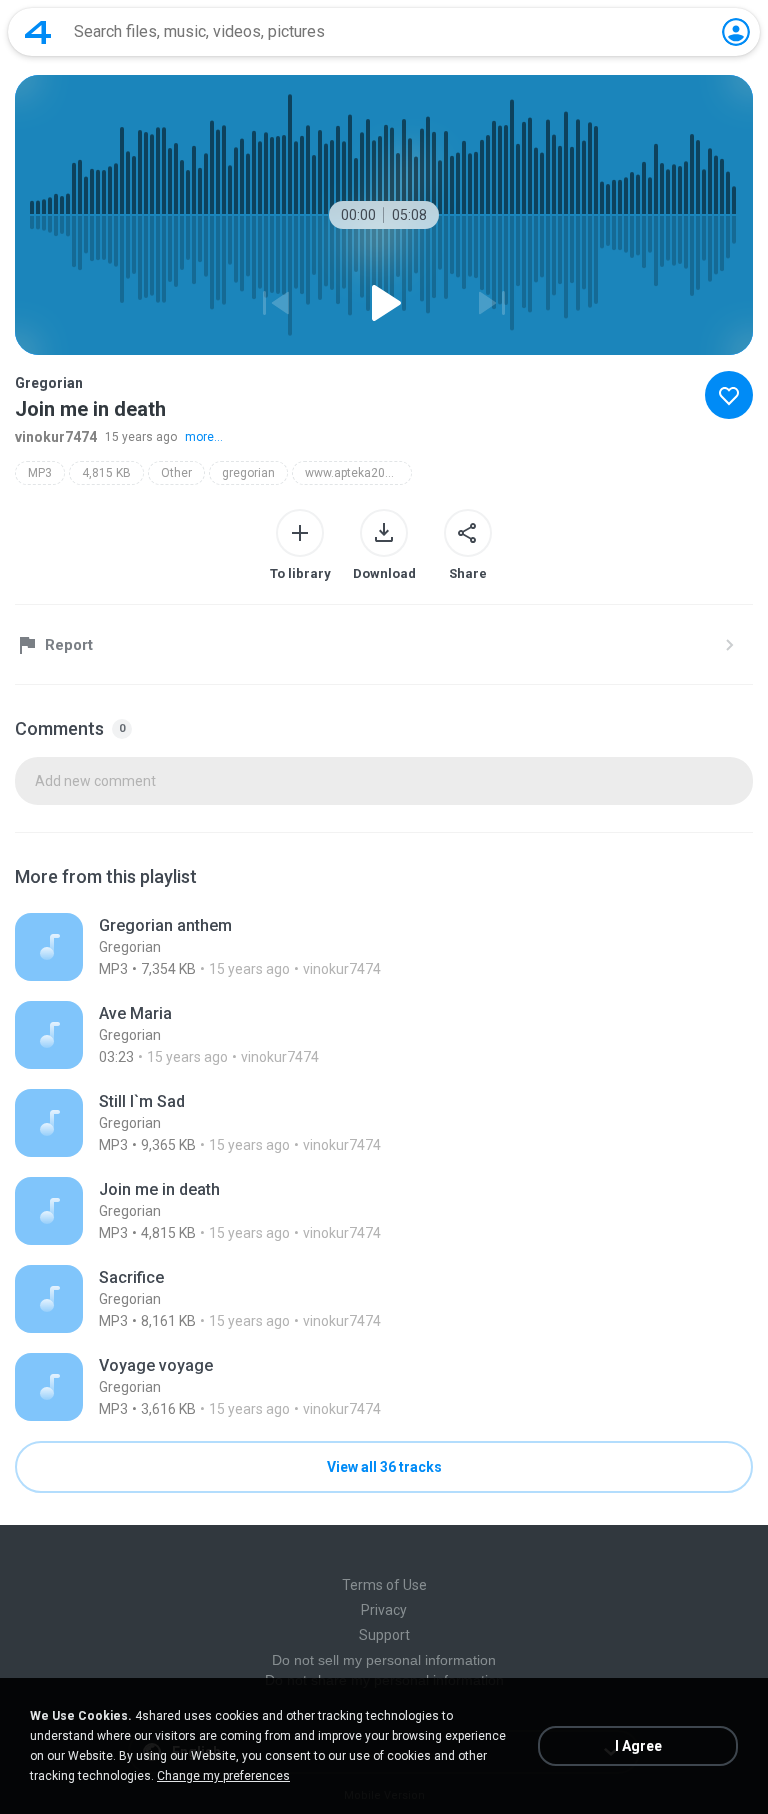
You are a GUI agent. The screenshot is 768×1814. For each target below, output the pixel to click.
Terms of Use (384, 1585)
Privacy (384, 1610)
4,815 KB (106, 473)
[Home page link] (38, 32)
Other (176, 473)
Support (384, 1635)
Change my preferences (223, 1776)
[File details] (384, 947)
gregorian (248, 473)
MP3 (40, 473)
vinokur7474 (56, 437)
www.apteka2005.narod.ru (358, 473)
